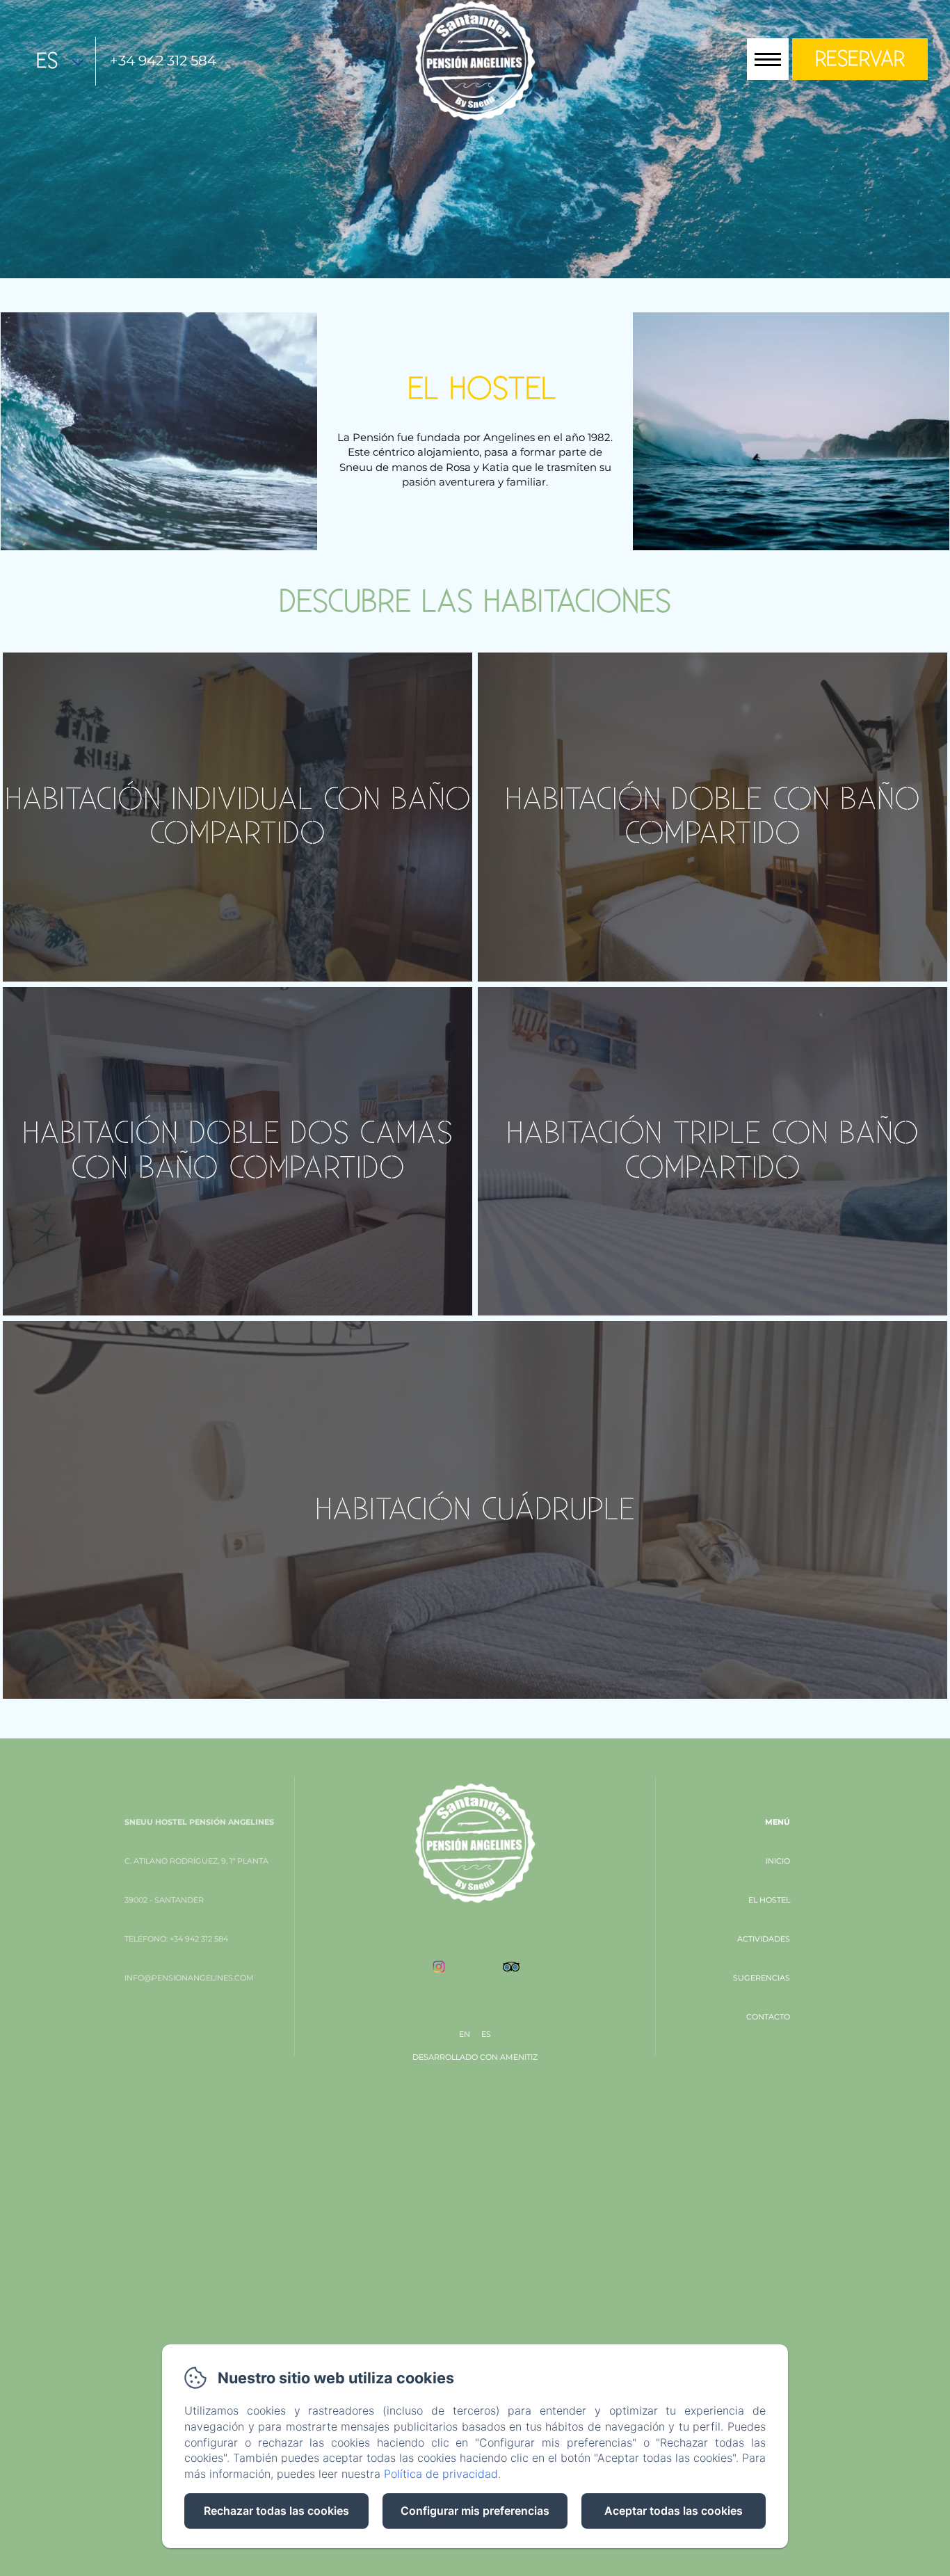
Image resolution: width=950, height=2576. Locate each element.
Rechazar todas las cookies (276, 2511)
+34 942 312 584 (163, 61)
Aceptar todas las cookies (674, 2511)
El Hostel (769, 1900)
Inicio (778, 1861)
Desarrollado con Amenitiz (475, 2057)
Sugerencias (762, 1978)
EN (465, 2034)
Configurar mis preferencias (475, 2511)
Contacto (768, 2017)
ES (486, 2034)
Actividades (764, 1939)
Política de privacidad (441, 2474)
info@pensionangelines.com (189, 1978)
